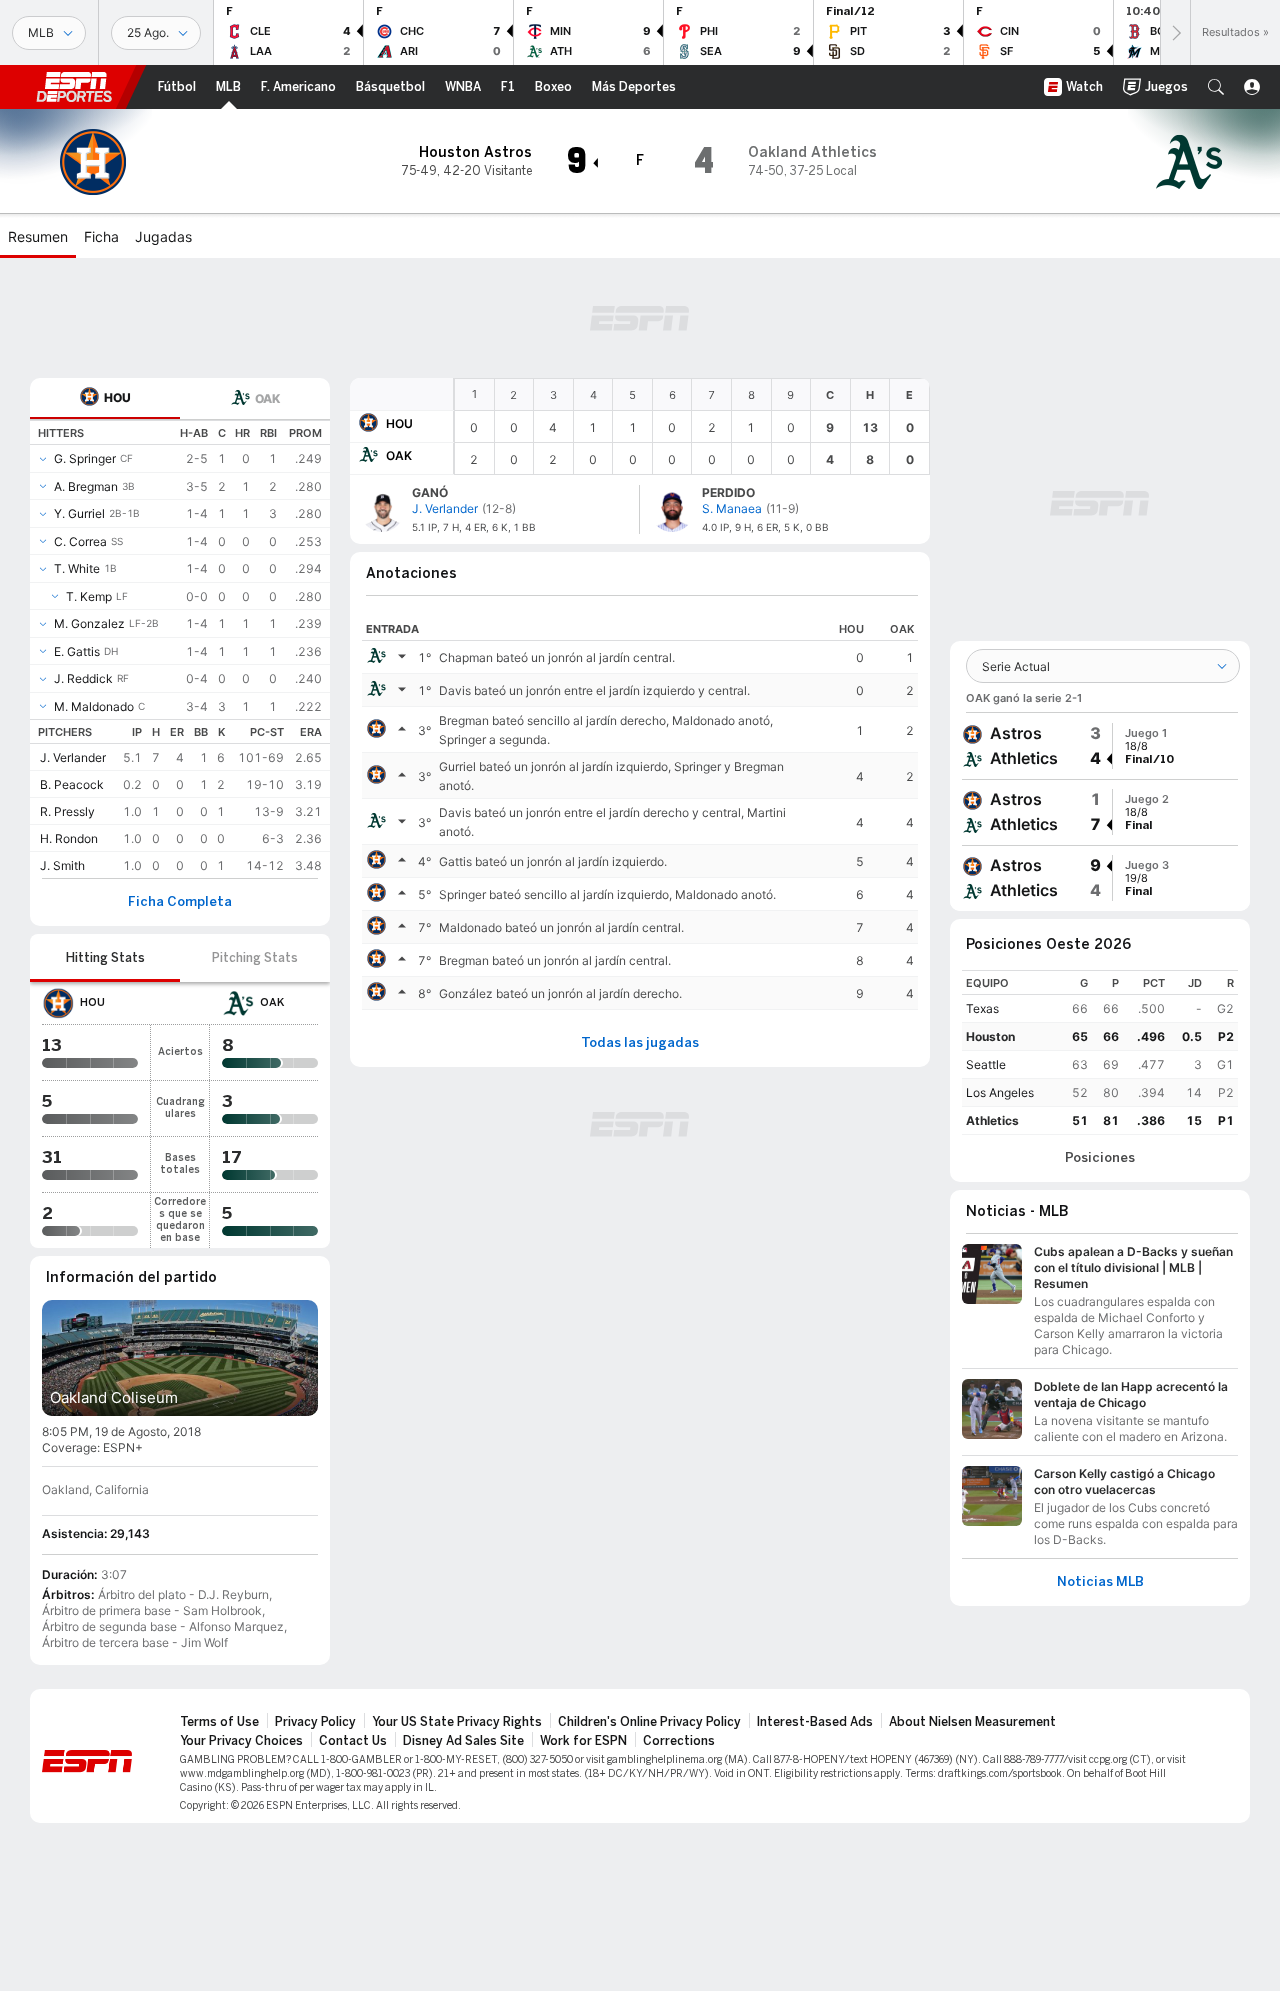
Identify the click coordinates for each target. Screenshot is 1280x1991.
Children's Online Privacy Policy (649, 1722)
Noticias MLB (1100, 1582)
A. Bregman (86, 486)
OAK (399, 455)
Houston (990, 1036)
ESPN (74, 87)
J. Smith (62, 865)
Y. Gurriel (79, 513)
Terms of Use (219, 1722)
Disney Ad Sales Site (463, 1741)
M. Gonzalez (89, 623)
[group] (1100, 746)
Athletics (992, 1120)
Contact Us (353, 1741)
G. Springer (85, 458)
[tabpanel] (180, 649)
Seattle (986, 1064)
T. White (77, 568)
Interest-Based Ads (815, 1722)
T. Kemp (89, 596)
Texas (982, 1008)
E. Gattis (77, 651)
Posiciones (1100, 1158)
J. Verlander (73, 757)
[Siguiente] (1175, 32)
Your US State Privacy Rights (457, 1722)
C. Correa (80, 541)
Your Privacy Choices (241, 1741)
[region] (692, 426)
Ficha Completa (180, 902)
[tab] (105, 398)
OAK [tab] (267, 398)
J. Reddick (83, 678)
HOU (399, 423)
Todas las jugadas (640, 1043)
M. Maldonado (94, 706)
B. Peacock (72, 784)
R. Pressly (67, 811)
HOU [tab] (117, 397)
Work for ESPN (583, 1741)
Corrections (679, 1741)
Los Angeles (1000, 1092)
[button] (1216, 87)
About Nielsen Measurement (972, 1722)
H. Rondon (69, 838)
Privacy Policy (315, 1722)
